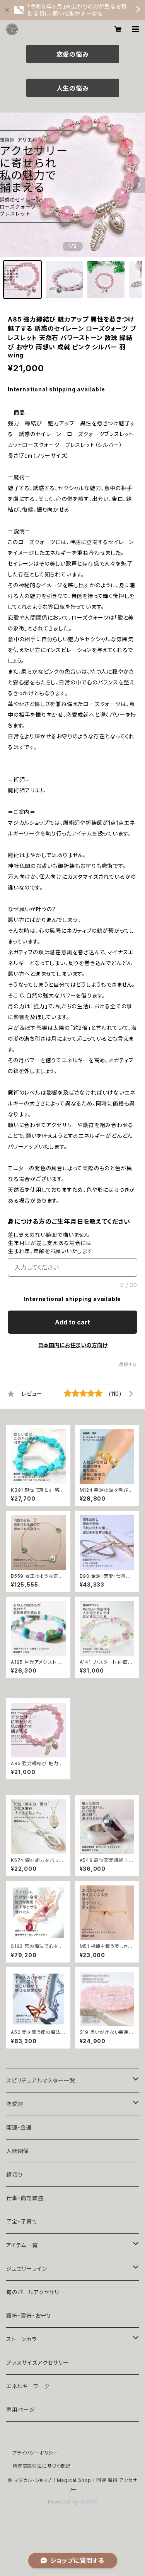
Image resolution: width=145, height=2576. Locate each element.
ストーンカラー (24, 2339)
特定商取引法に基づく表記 (41, 2466)
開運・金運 (19, 2127)
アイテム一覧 (22, 2245)
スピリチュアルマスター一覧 (41, 2080)
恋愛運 (15, 2104)
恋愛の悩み (73, 54)
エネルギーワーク (28, 2386)
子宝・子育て (22, 2221)
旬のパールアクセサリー (36, 2292)
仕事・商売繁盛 (25, 2198)
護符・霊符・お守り (29, 2316)
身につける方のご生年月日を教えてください (69, 1221)
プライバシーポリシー (35, 2453)
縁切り (14, 2174)
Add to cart (72, 1322)
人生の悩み (73, 88)
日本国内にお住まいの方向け (73, 1345)
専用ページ (20, 2410)
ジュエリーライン (26, 2269)
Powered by (64, 2502)
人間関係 (18, 2151)
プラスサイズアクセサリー (38, 2363)
